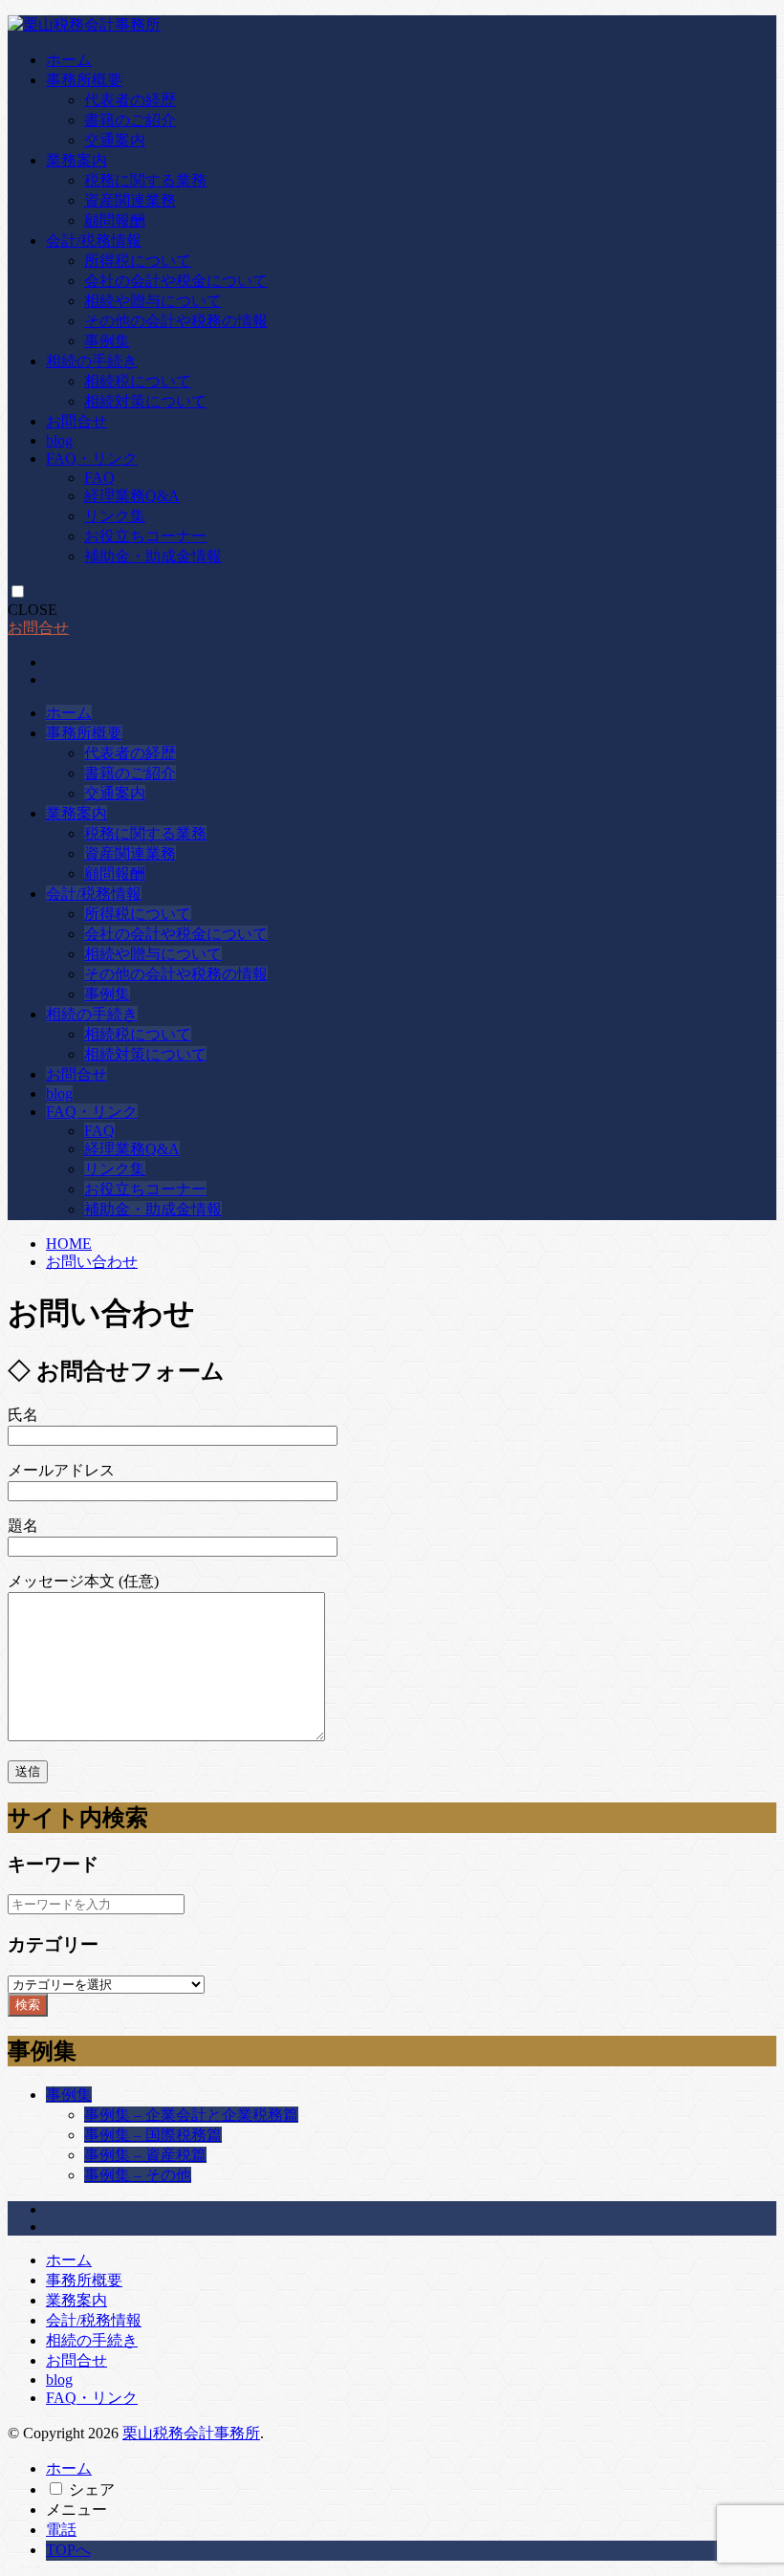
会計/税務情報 (94, 240)
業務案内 (76, 160)
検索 (28, 2005)
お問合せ (76, 421)
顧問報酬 (115, 220)
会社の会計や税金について (176, 281)
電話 (61, 2530)
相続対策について (145, 401)
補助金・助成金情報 (153, 556)
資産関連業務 (130, 200)
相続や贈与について (153, 301)
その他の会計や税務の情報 (176, 321)
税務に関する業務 (145, 180)
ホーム (69, 60)
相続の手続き (92, 361)
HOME (69, 1244)
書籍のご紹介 (130, 120)
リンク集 (115, 516)
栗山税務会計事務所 (191, 2433)
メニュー (76, 2510)
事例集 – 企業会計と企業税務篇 (191, 2115)
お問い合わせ (92, 1262)
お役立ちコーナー (145, 536)
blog (59, 440)
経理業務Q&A (132, 496)
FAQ (99, 478)
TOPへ (68, 2550)
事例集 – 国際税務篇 (153, 2135)
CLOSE (33, 610)
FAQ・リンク (92, 458)
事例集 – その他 (138, 2175)
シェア (92, 2489)
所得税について (138, 261)
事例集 (107, 341)
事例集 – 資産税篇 (145, 2155)
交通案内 (115, 140)
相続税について (138, 381)
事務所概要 (84, 80)
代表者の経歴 (130, 100)
